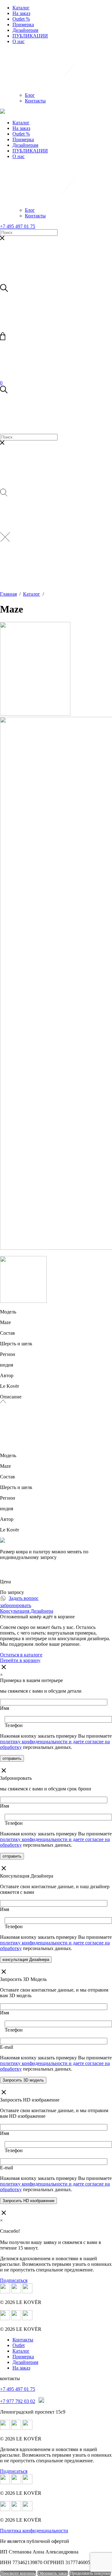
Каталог (21, 8)
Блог (30, 95)
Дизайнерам (25, 30)
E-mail (7, 2047)
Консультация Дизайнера (27, 1611)
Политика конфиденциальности (34, 2531)
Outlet (19, 2345)
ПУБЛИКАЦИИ (30, 36)
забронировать (16, 1605)
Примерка (23, 25)
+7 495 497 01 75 (18, 226)
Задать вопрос (24, 1598)
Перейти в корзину (20, 1660)
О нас (19, 41)
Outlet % (21, 19)
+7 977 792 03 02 (18, 2401)
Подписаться (14, 2280)
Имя (5, 1708)
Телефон (14, 1725)
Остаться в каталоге (21, 1655)
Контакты (35, 101)
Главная (8, 594)
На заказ (21, 13)
